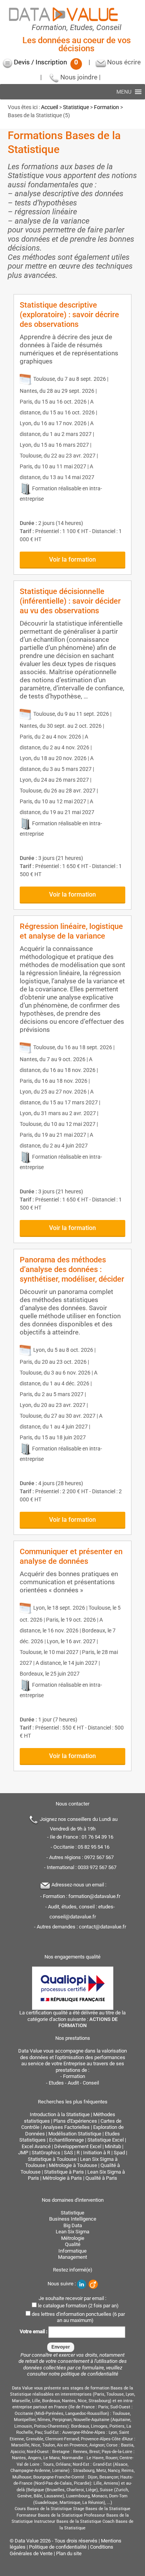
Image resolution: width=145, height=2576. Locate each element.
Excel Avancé (36, 2146)
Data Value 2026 (33, 2541)
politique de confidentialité (90, 2374)
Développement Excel (78, 2146)
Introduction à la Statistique (60, 2114)
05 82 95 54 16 (94, 1847)
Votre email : (34, 2331)
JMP (23, 2153)
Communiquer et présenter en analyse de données (71, 1556)
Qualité (73, 2244)
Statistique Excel (106, 2140)
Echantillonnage (67, 2140)
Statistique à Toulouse (52, 2159)
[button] (124, 92)
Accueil (49, 107)
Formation (107, 107)
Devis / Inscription (46, 62)
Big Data (73, 2225)
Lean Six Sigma (72, 2232)
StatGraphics (46, 2153)
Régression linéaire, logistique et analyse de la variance (71, 931)
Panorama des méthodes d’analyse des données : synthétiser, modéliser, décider (72, 1269)
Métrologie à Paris (62, 2178)
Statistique (76, 107)
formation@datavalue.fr (94, 1896)
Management (72, 2257)
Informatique (72, 2251)
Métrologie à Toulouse (73, 2165)
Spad (119, 2153)
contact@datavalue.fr (102, 1927)
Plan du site (69, 2553)
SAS (68, 2153)
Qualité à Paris (101, 2178)
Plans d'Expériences (75, 2121)
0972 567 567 (99, 1857)
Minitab (113, 2146)
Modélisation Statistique (75, 2134)
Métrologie (73, 2238)
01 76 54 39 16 (97, 1837)
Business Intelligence (73, 2219)
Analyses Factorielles (66, 2127)
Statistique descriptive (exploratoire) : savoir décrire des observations (69, 315)
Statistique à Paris (64, 2172)
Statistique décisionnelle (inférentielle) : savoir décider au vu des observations (70, 601)
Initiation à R (97, 2153)
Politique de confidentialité (58, 2547)
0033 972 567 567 (97, 1867)
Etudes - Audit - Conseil (74, 2083)
